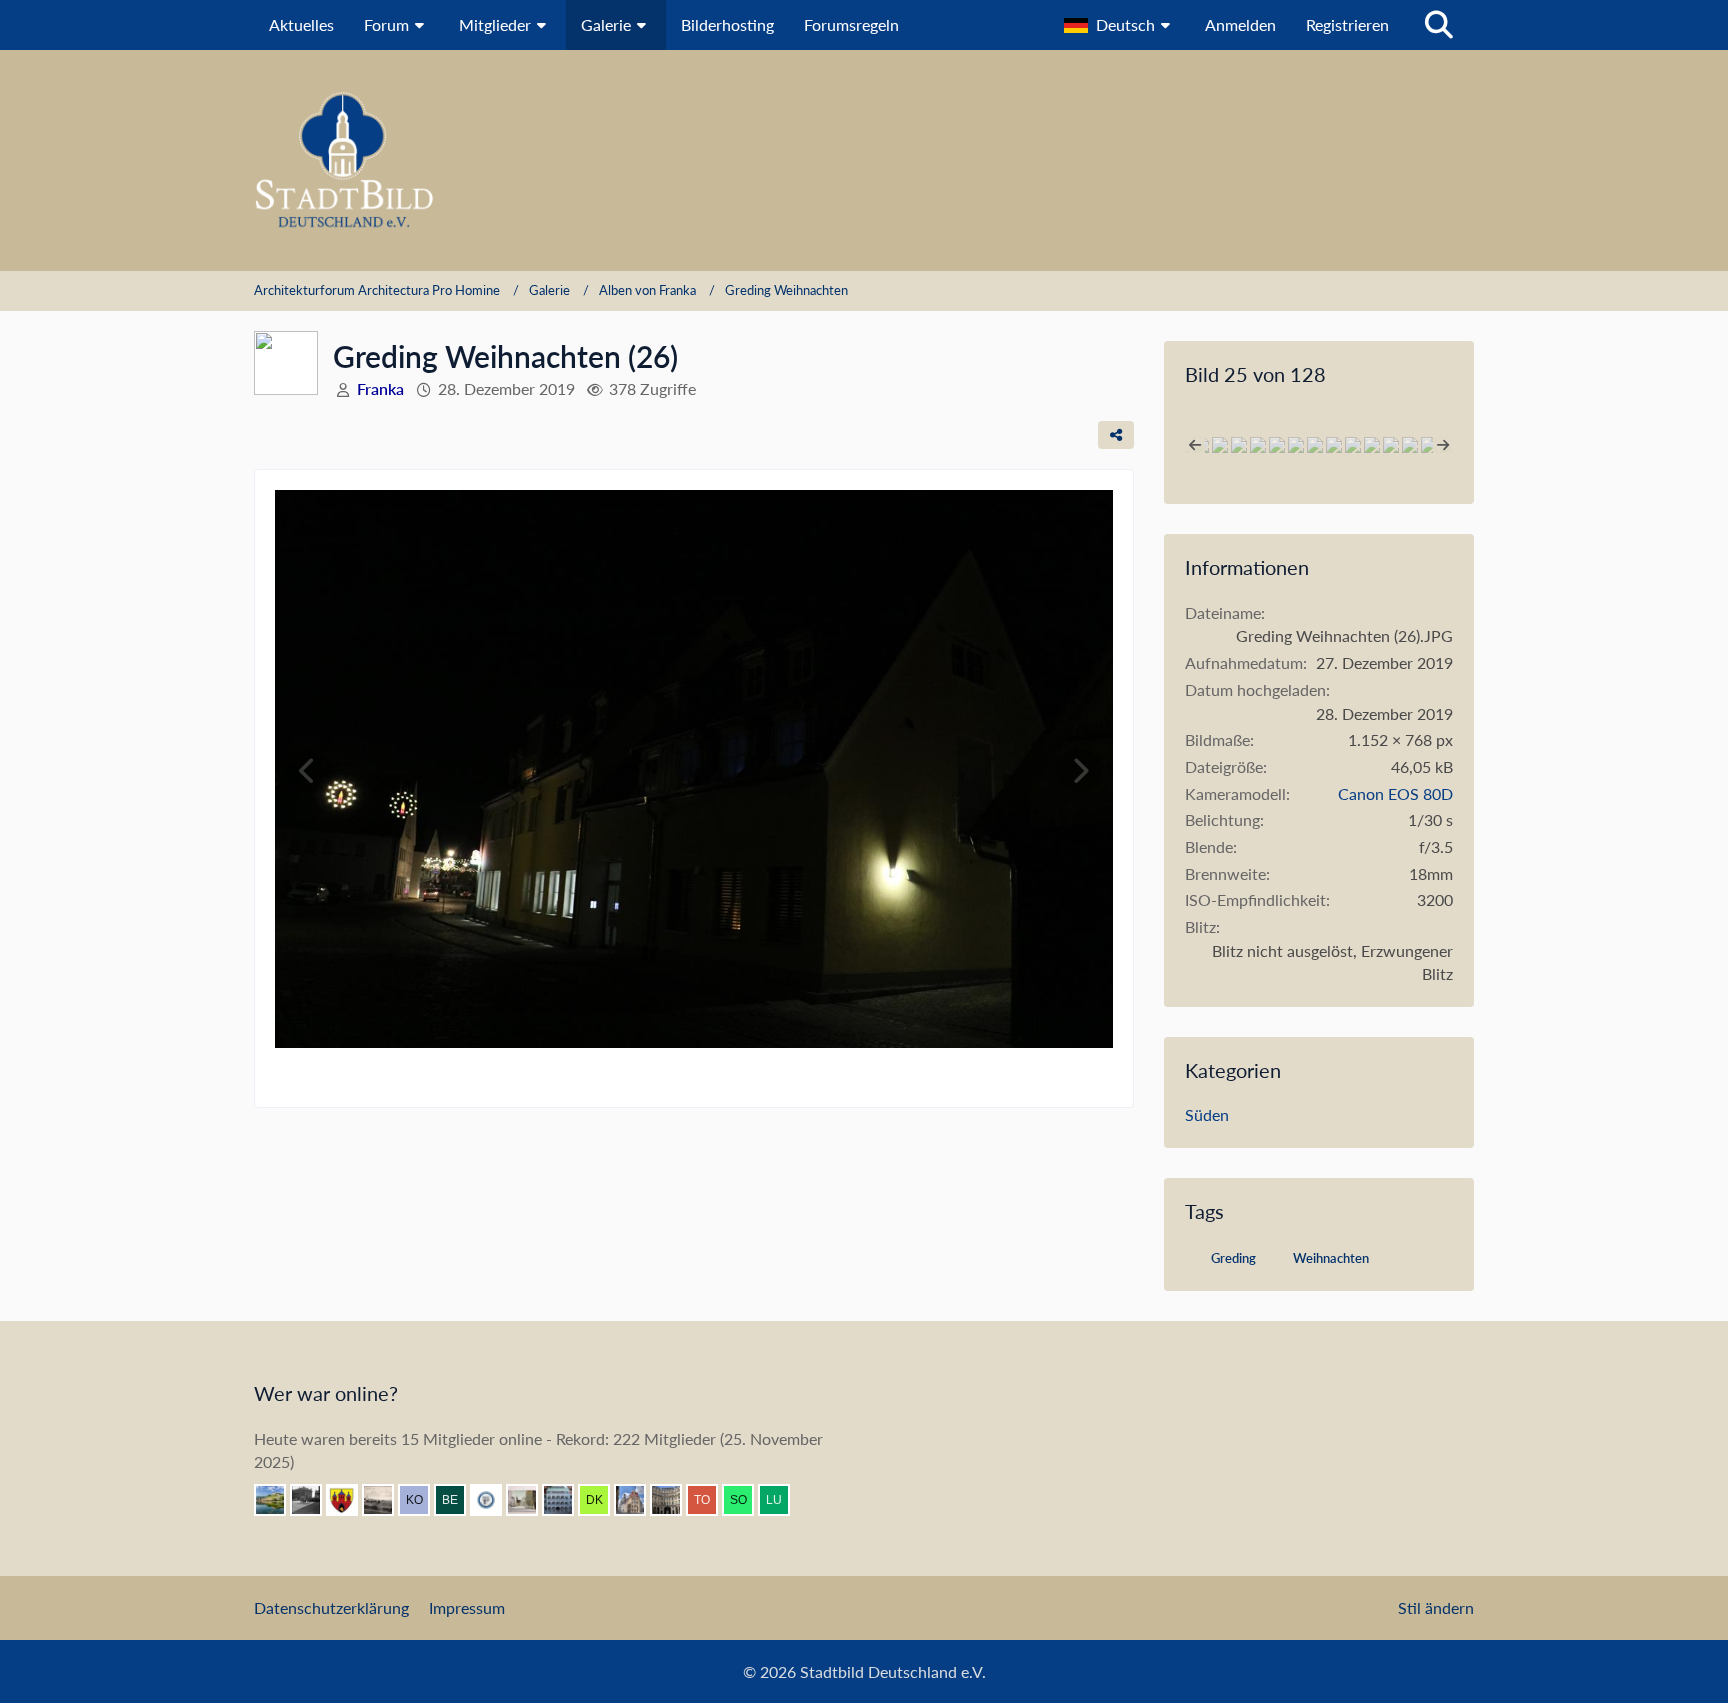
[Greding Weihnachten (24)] (1258, 445)
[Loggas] (674, 1500)
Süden (1207, 1114)
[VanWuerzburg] (278, 1500)
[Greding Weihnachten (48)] (1315, 445)
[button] (1119, 25)
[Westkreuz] (350, 1500)
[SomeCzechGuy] (746, 1500)
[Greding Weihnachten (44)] (1372, 445)
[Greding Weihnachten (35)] (1220, 445)
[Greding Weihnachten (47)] (1353, 445)
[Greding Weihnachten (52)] (1429, 445)
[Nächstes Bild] (1080, 771)
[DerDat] (386, 1500)
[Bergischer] (458, 1500)
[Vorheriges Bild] (308, 771)
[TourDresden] (710, 1500)
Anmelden (1240, 24)
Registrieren (1347, 24)
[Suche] (1439, 25)
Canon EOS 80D (1395, 793)
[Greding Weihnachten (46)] (1391, 445)
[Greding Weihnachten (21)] (1296, 445)
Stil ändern (1436, 1607)
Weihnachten (1331, 1258)
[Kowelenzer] (422, 1500)
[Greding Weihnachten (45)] (1410, 445)
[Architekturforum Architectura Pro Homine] (864, 160)
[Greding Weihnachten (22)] (1277, 445)
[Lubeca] (782, 1500)
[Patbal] (314, 1500)
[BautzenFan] (566, 1500)
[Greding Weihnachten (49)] (1334, 445)
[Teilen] (1116, 435)
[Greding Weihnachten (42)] (1239, 445)
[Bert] (638, 1500)
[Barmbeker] (530, 1500)
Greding (1233, 1258)
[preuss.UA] (494, 1500)
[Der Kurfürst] (602, 1500)
